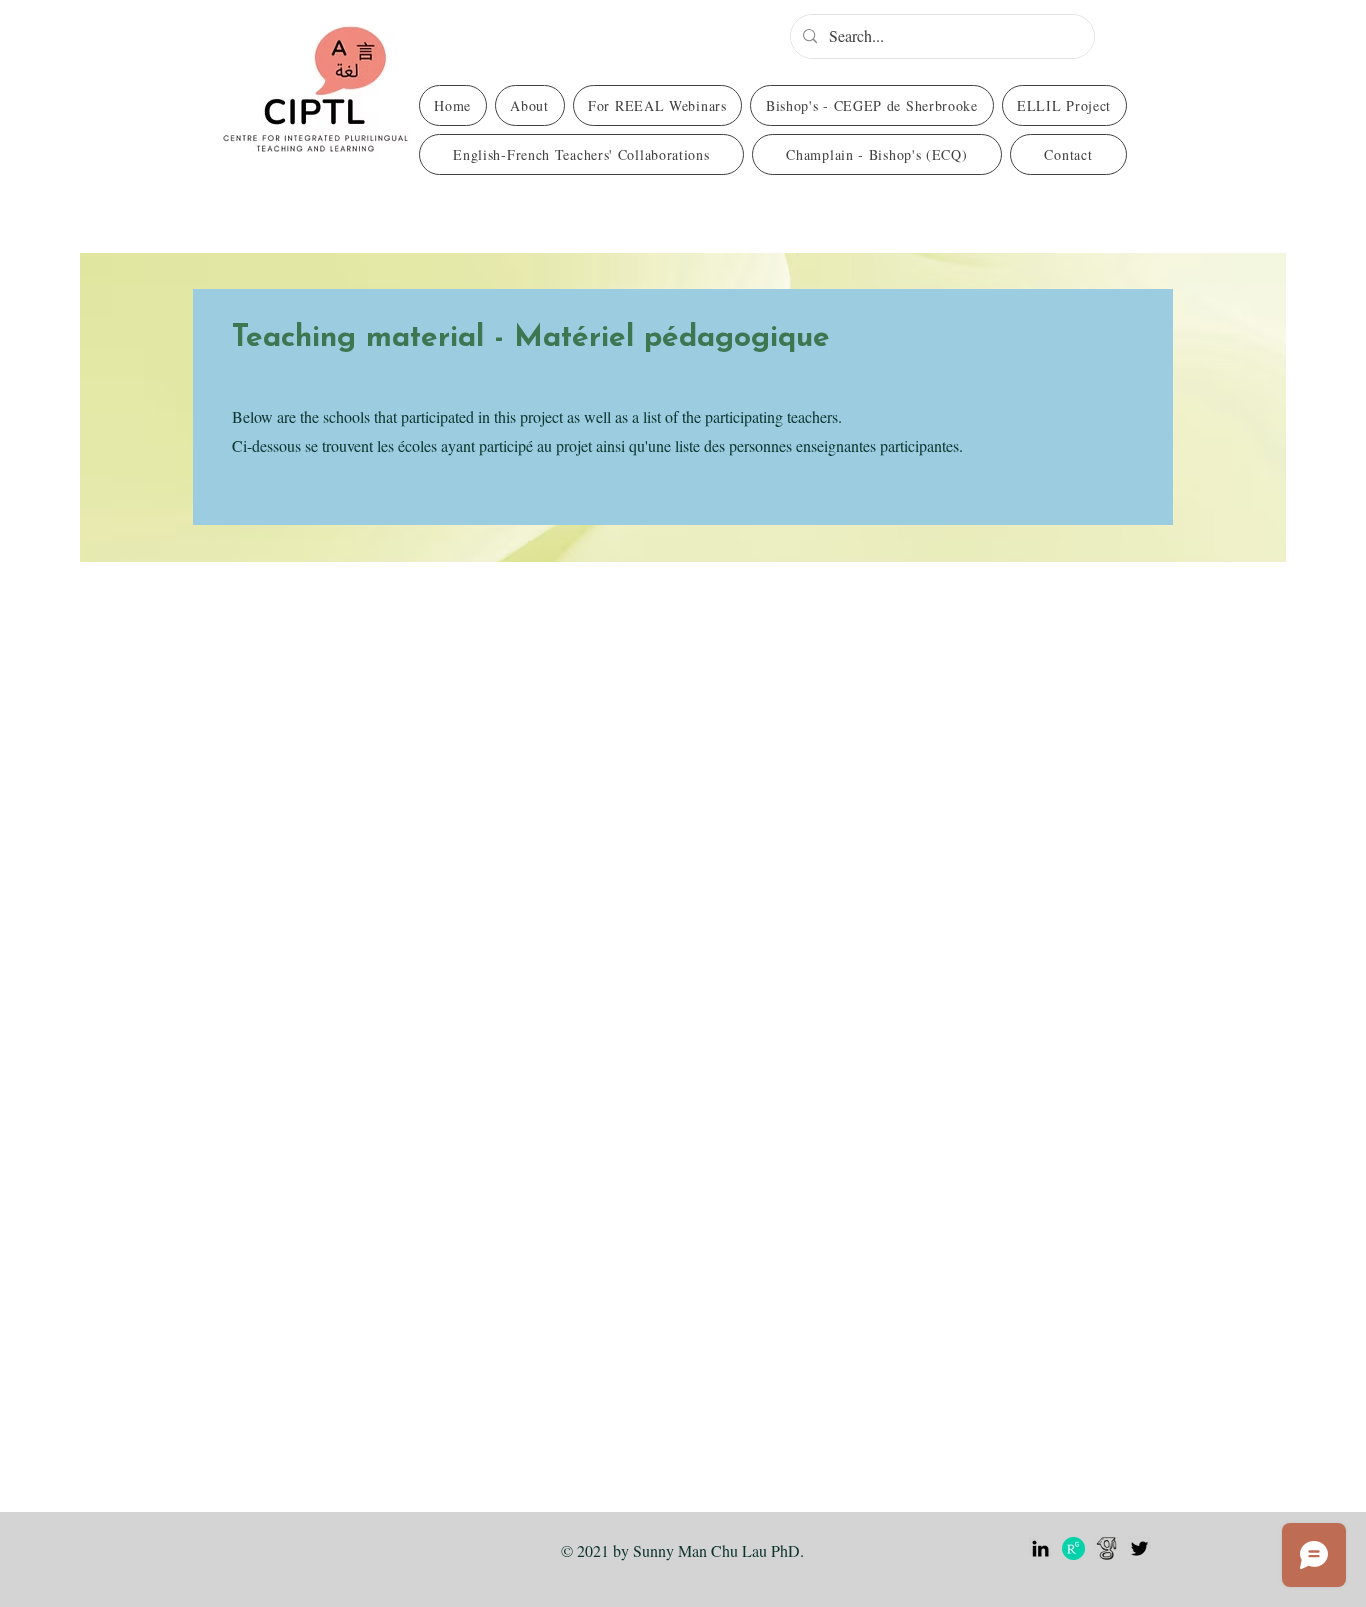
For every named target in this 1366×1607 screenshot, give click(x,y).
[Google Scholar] (1106, 1548)
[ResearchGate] (1073, 1548)
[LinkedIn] (1040, 1548)
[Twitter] (1139, 1548)
